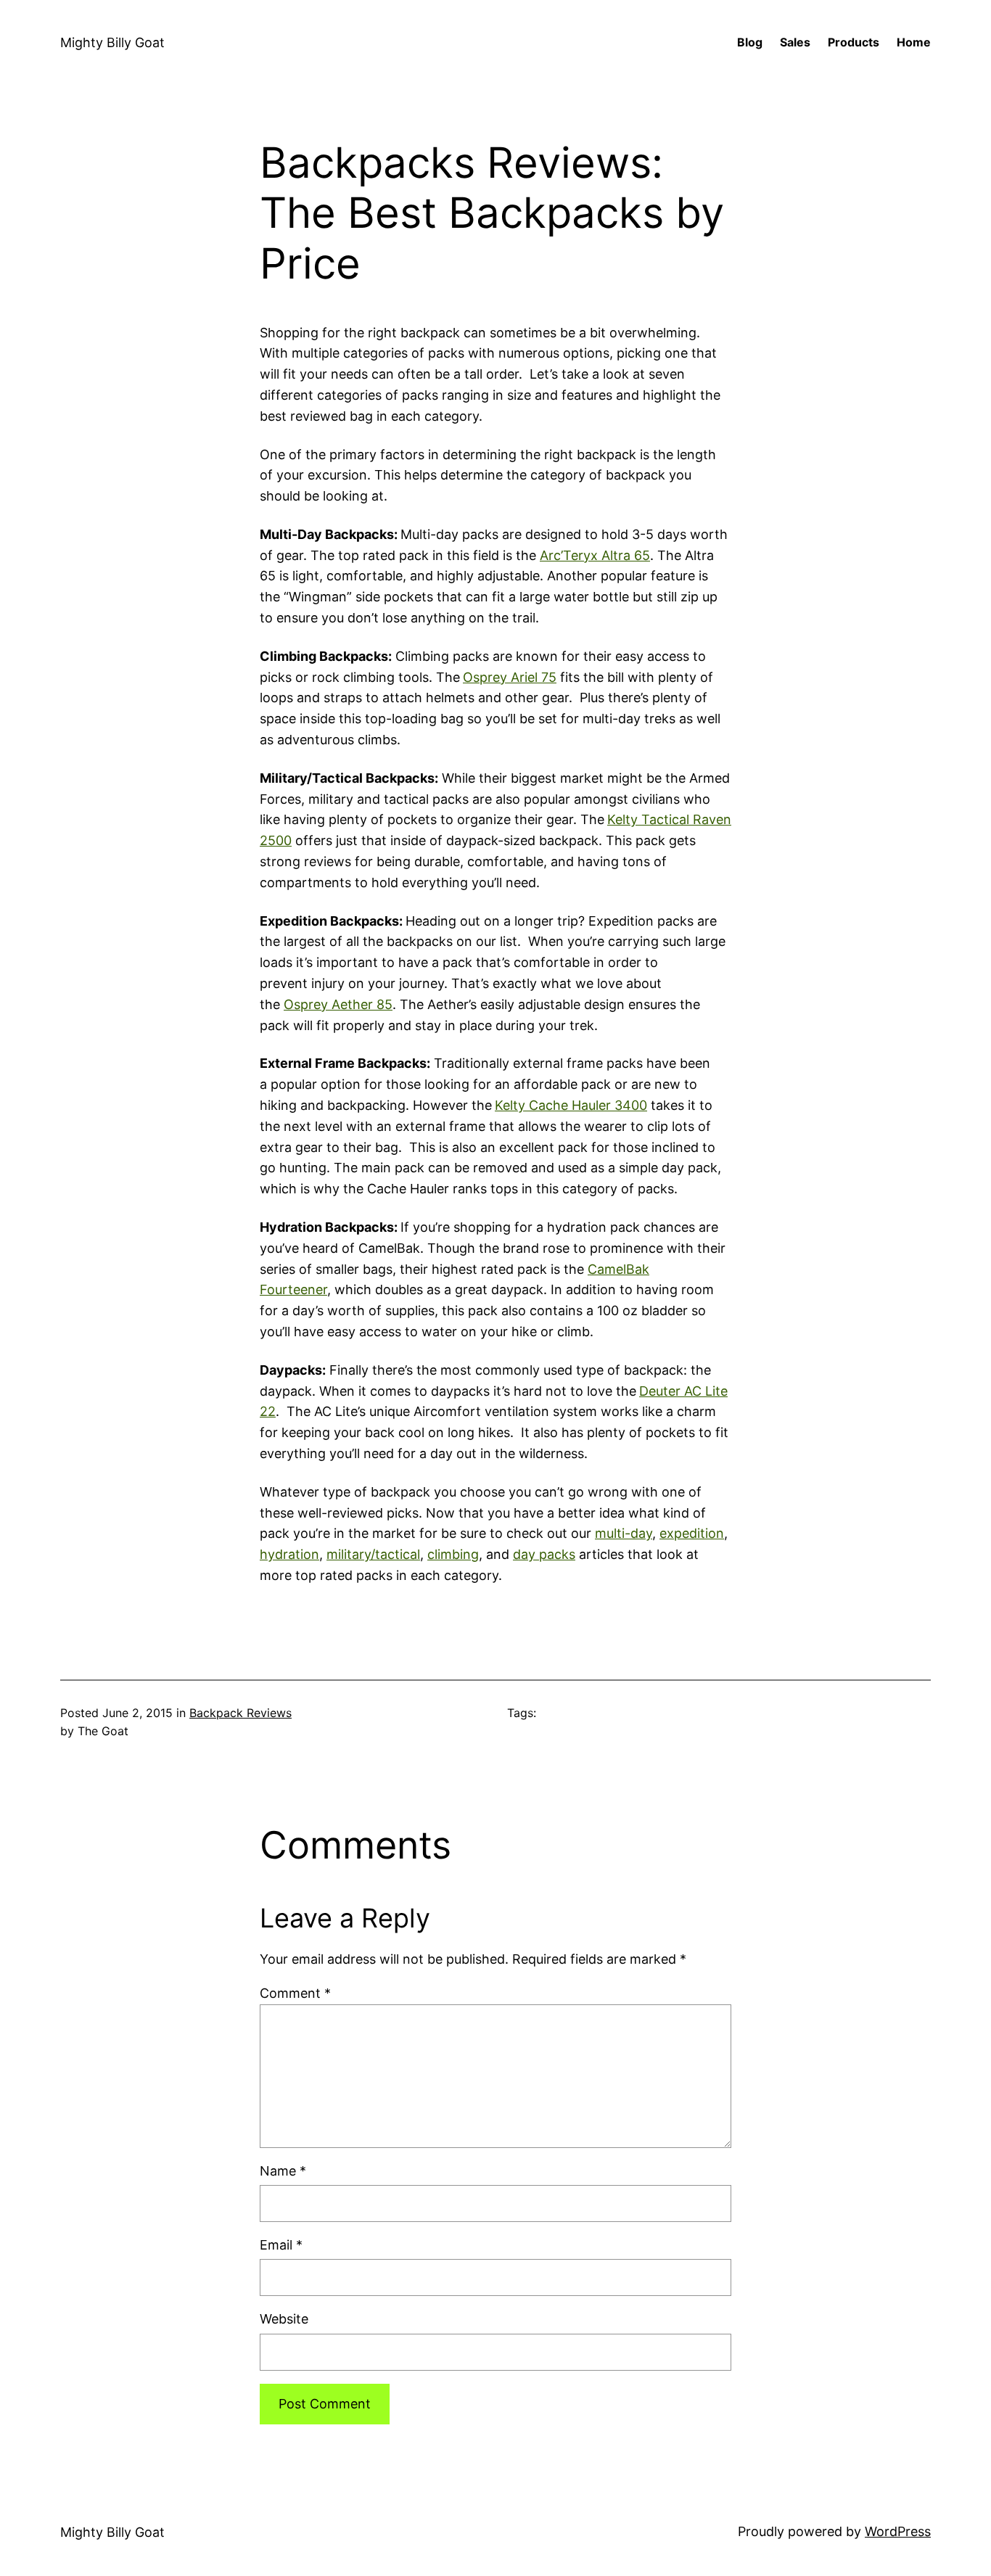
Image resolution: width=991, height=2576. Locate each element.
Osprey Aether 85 (338, 1004)
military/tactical (373, 1554)
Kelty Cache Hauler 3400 (571, 1105)
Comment (295, 1993)
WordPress (898, 2531)
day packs (544, 1554)
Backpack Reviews (240, 1713)
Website (284, 2319)
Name (283, 2171)
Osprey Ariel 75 (510, 677)
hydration (289, 1554)
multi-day (624, 1533)
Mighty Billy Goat (112, 42)
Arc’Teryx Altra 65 (595, 555)
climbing (453, 1554)
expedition (692, 1533)
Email (281, 2245)
